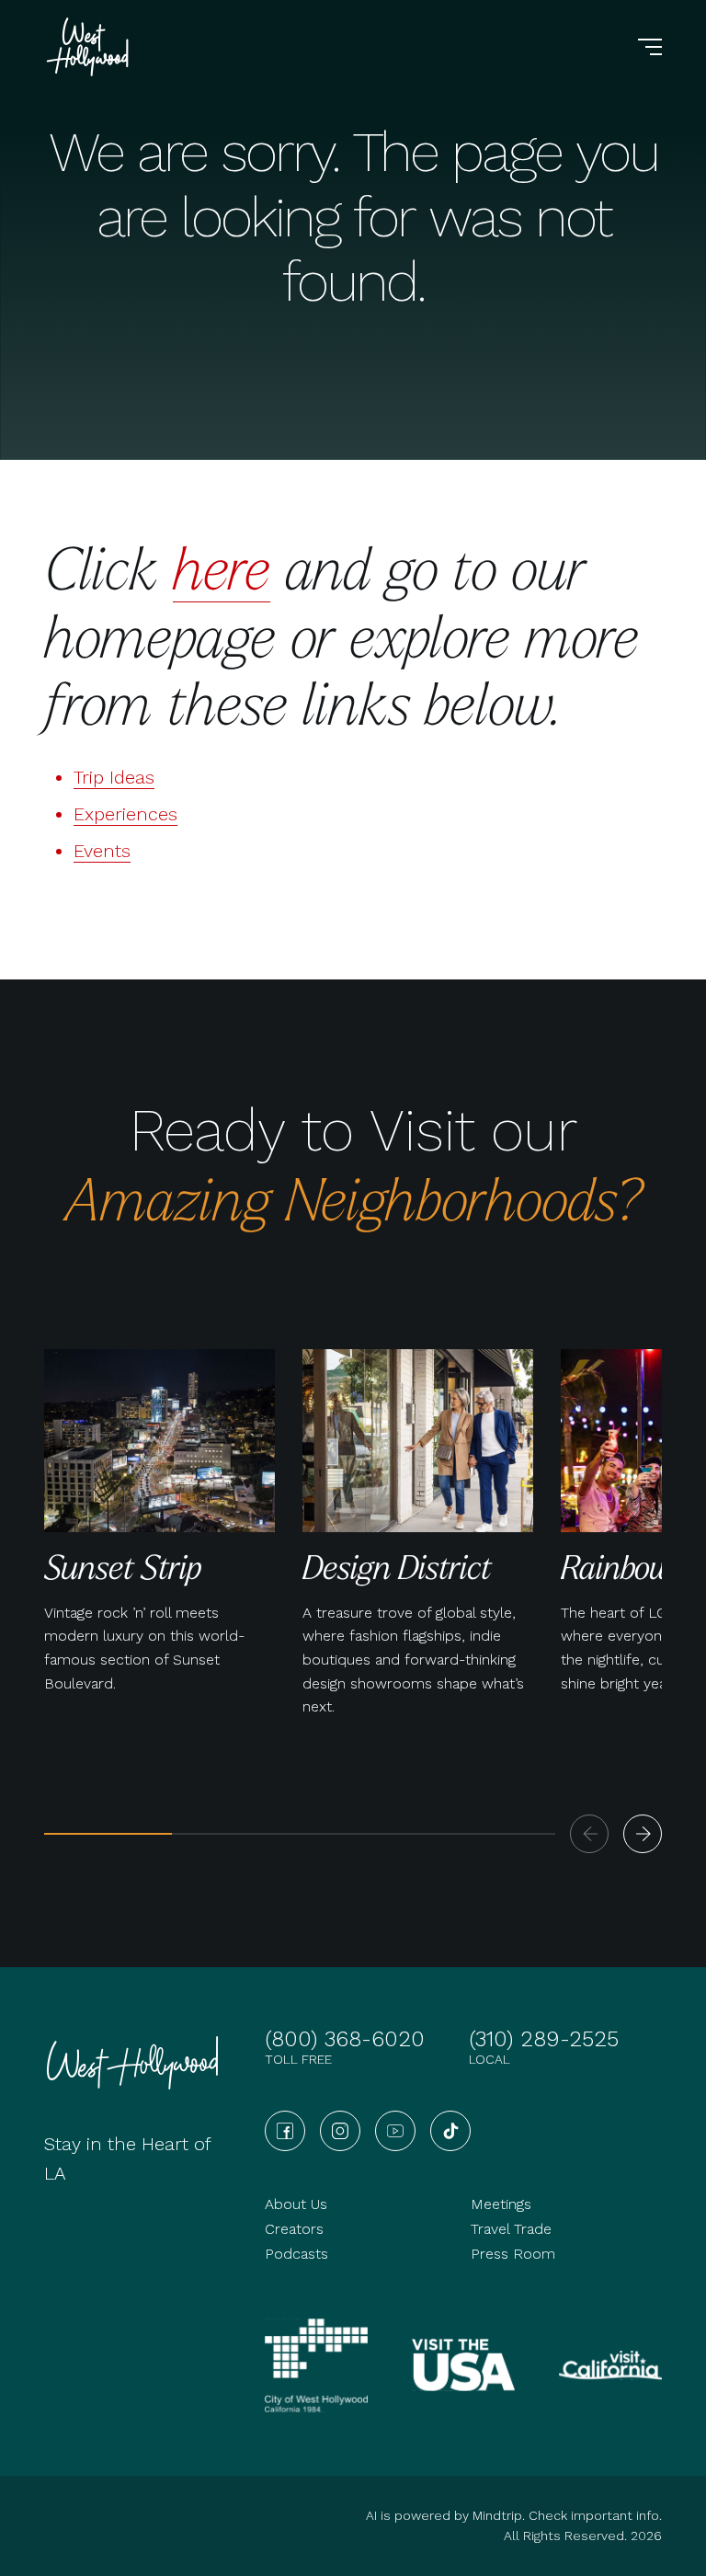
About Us (296, 2204)
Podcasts (296, 2254)
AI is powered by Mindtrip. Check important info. (514, 2515)
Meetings (501, 2204)
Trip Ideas (114, 777)
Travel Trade (511, 2229)
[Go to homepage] (90, 47)
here (222, 567)
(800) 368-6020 (345, 2039)
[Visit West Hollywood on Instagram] (340, 2131)
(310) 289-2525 (544, 2039)
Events (102, 851)
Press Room (513, 2254)
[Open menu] (650, 47)
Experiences (125, 814)
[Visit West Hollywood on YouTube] (395, 2131)
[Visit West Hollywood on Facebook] (285, 2131)
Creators (294, 2229)
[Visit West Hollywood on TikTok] (450, 2131)
